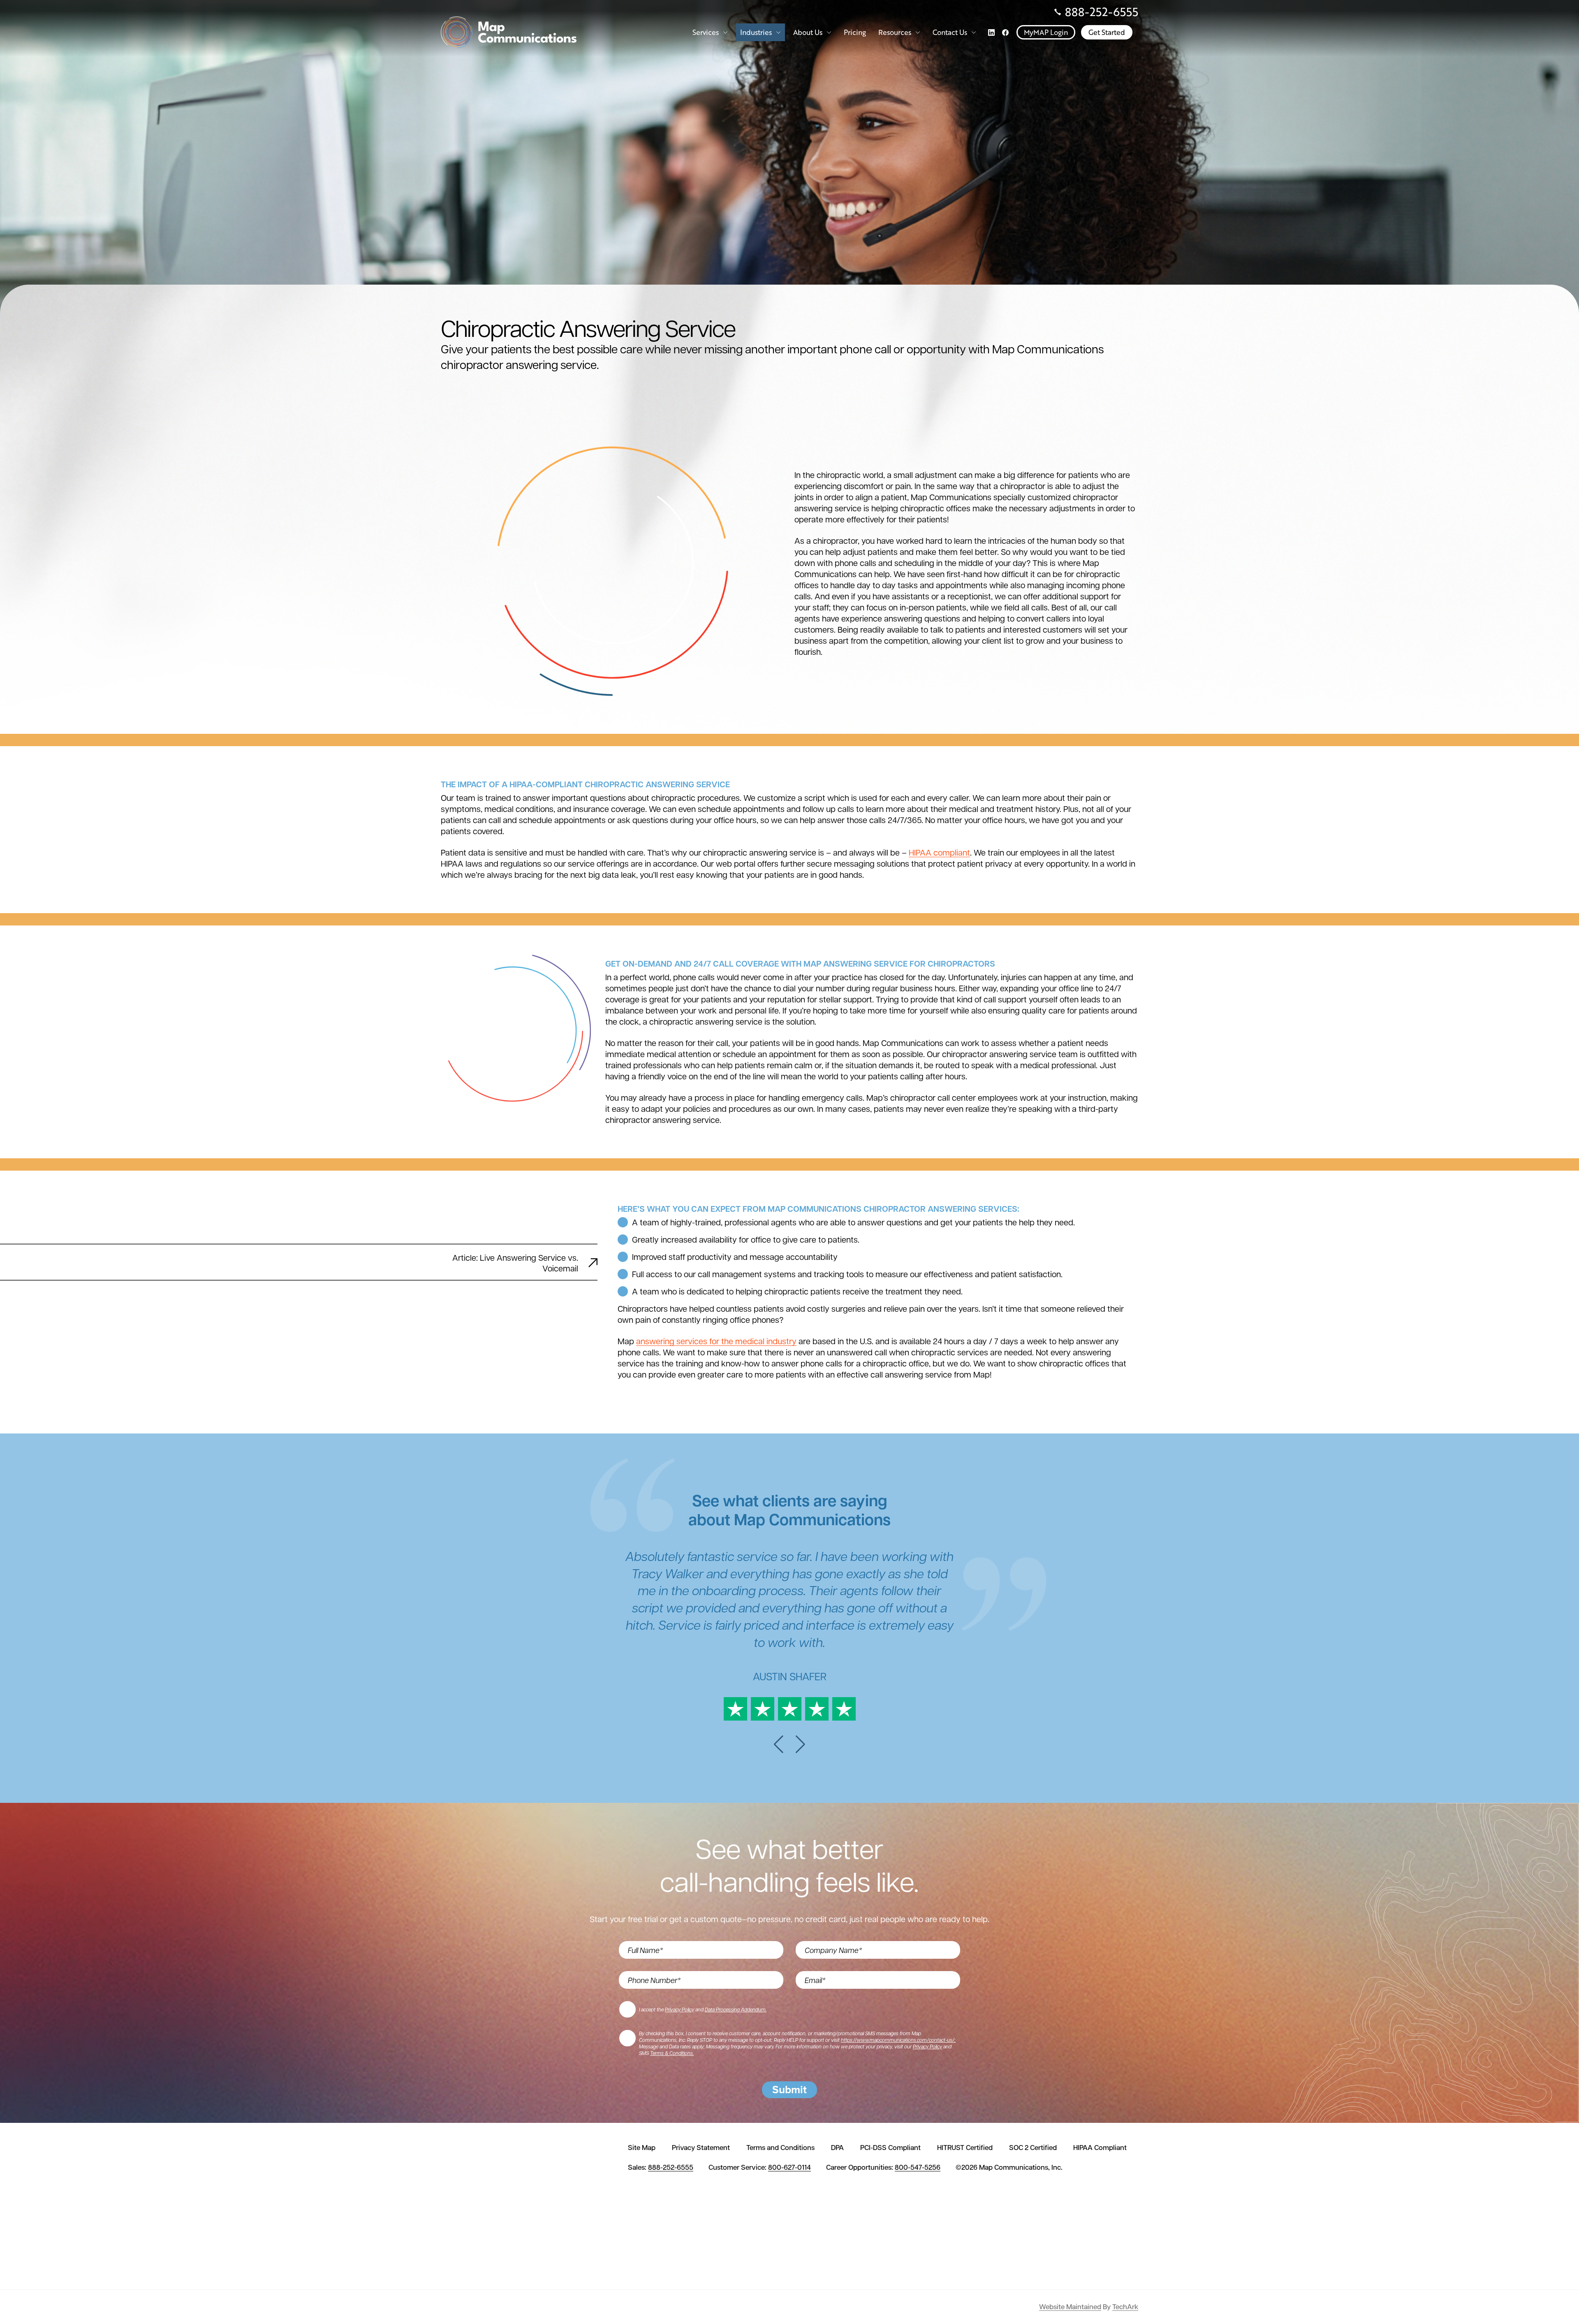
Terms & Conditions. (672, 2053)
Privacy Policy (680, 2009)
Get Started (1107, 32)
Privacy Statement (701, 2148)
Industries (756, 32)
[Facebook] (1005, 32)
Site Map (642, 2148)
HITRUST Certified (965, 2148)
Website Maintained (1070, 2307)
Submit (789, 2090)
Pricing (855, 32)
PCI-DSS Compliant (890, 2148)
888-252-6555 (1102, 12)
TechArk (1125, 2307)
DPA (837, 2148)
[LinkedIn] (991, 32)
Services (706, 32)
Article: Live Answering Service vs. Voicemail (515, 1263)
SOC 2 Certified (1033, 2148)
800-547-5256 (918, 2167)
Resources (895, 32)
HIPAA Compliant (1100, 2148)
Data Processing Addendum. (736, 2009)
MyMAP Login (1046, 32)
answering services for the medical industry (716, 1341)
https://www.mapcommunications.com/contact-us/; (898, 2040)
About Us (808, 32)
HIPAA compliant (939, 852)
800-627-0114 (789, 2167)
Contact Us (950, 32)
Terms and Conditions (780, 2148)
